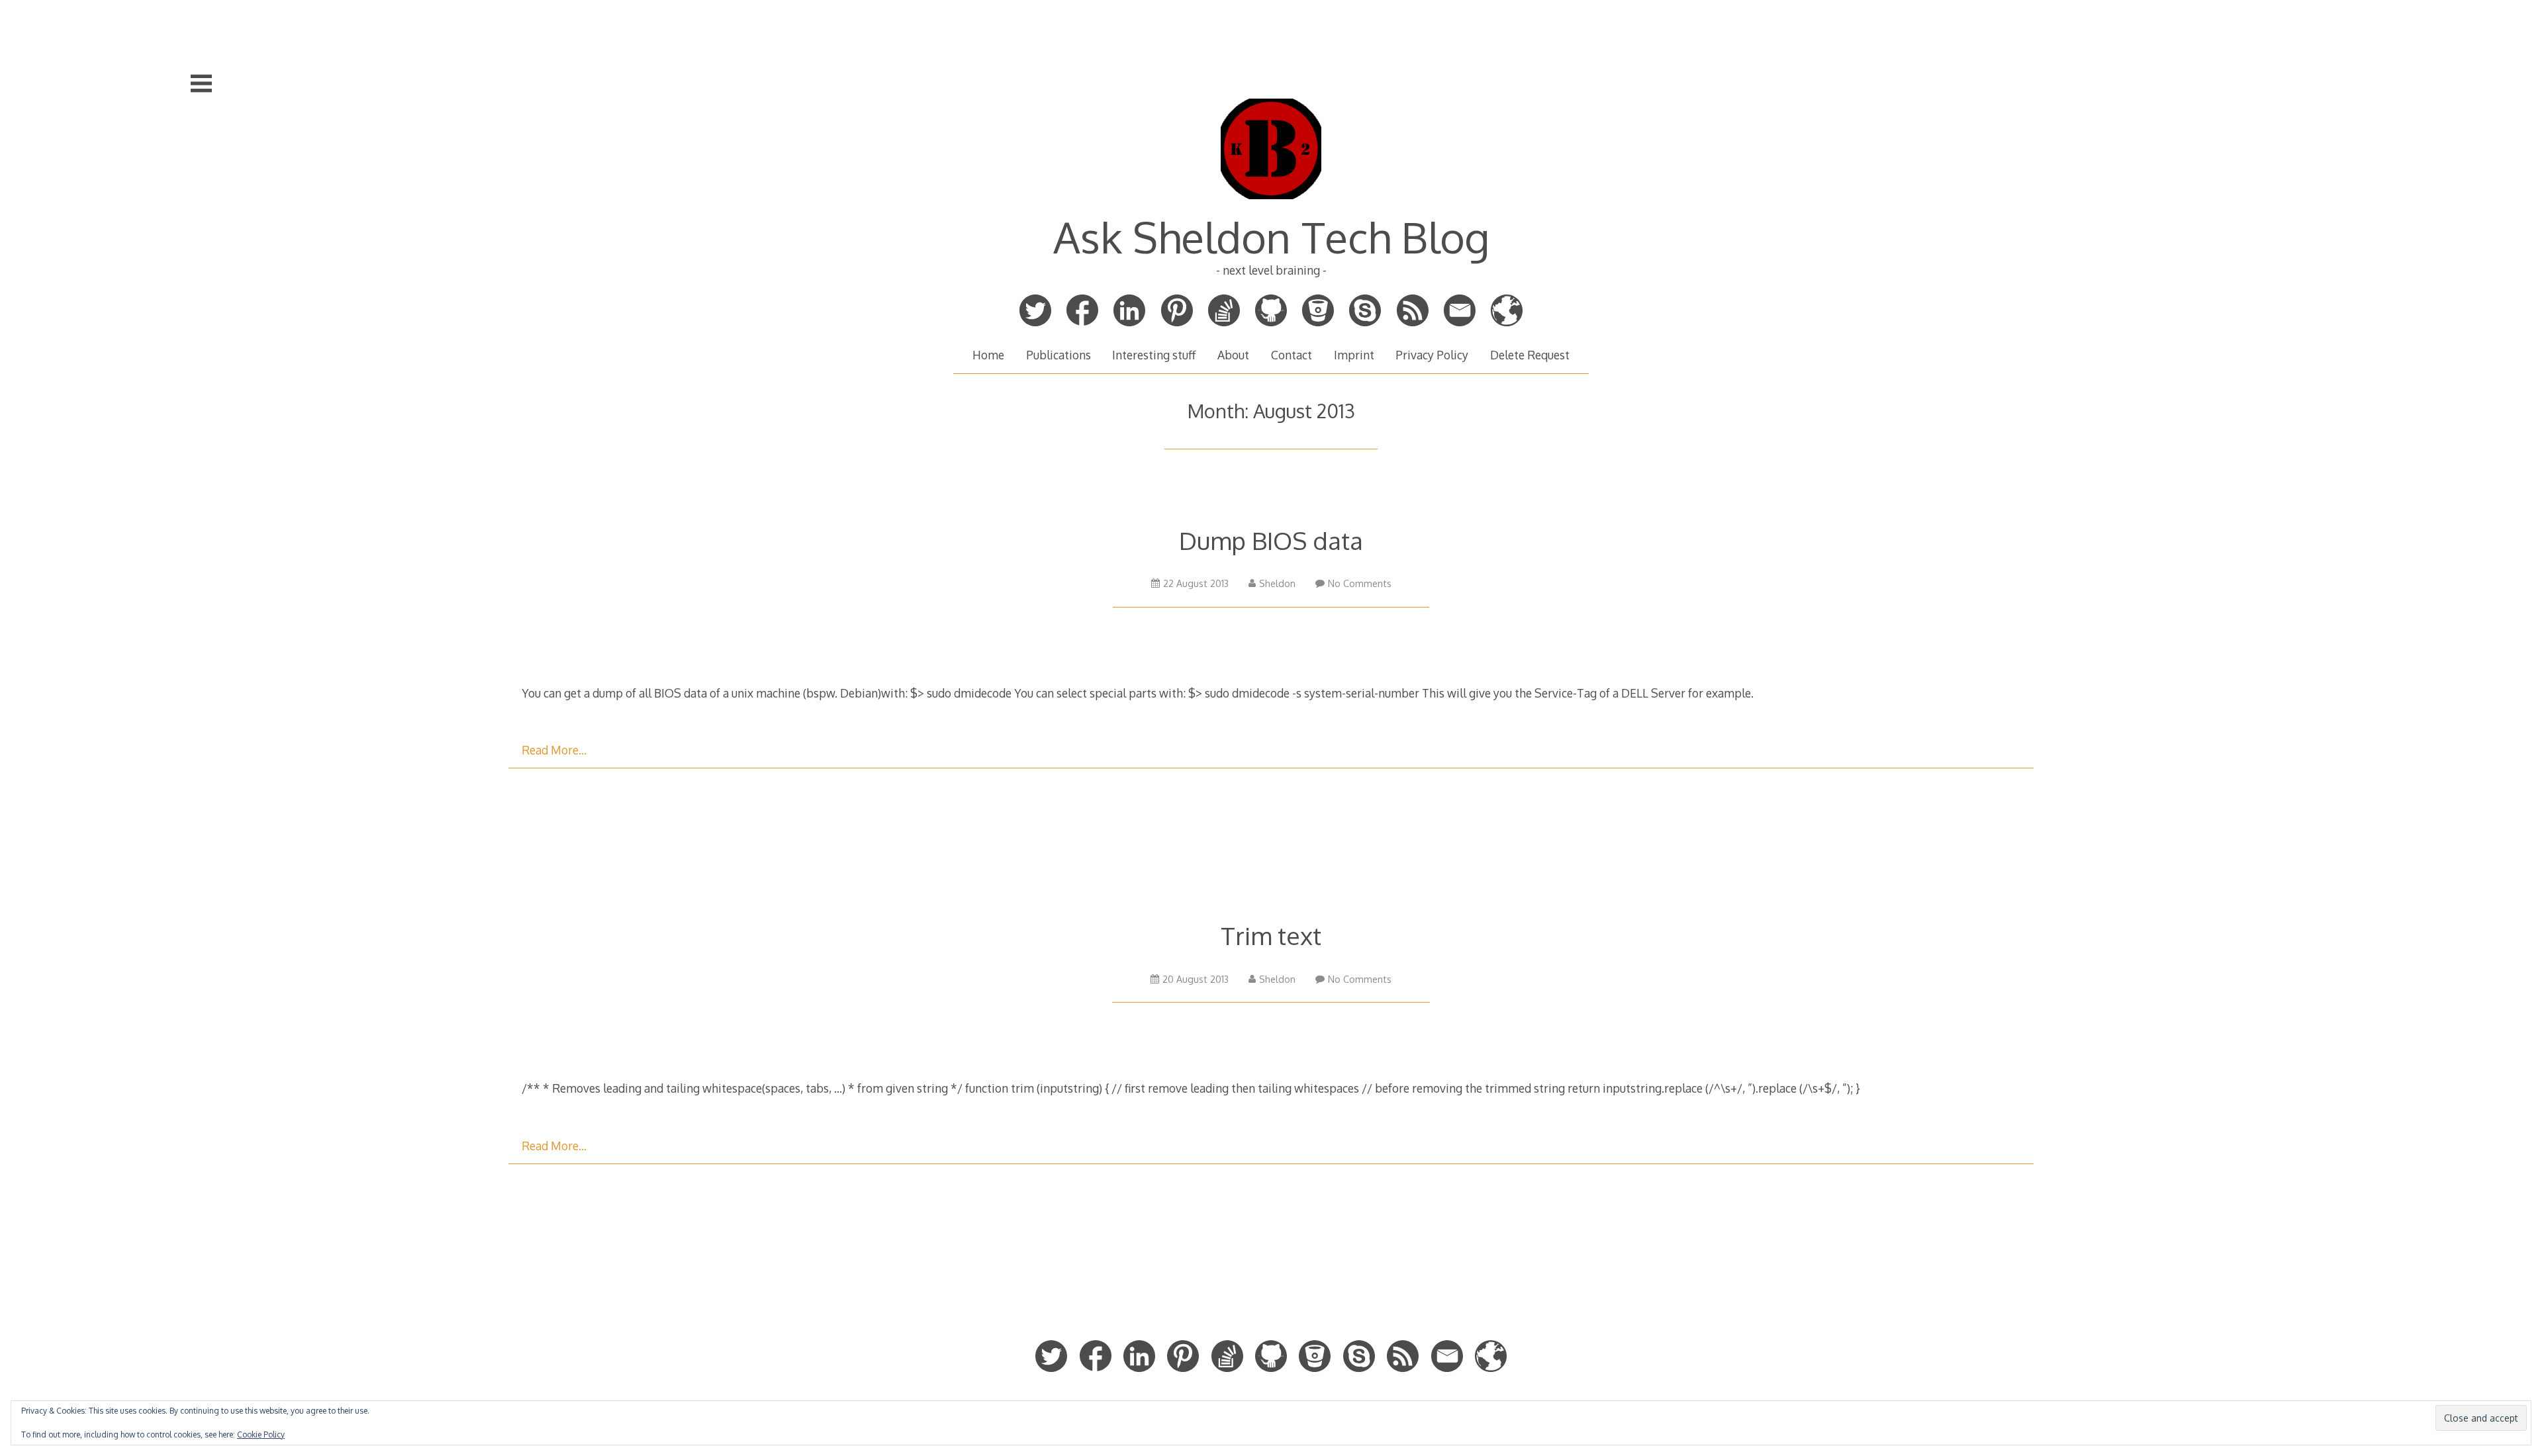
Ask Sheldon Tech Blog (1271, 237)
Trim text (1271, 935)
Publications (1059, 355)
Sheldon (1277, 583)
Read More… (554, 750)
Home (988, 355)
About (1233, 355)
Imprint (1354, 355)
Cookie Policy (261, 1434)
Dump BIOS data (1271, 540)
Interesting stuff (1154, 355)
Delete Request (1530, 355)
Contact (1292, 355)
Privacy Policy (1432, 355)
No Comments (1360, 583)
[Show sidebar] (201, 83)
